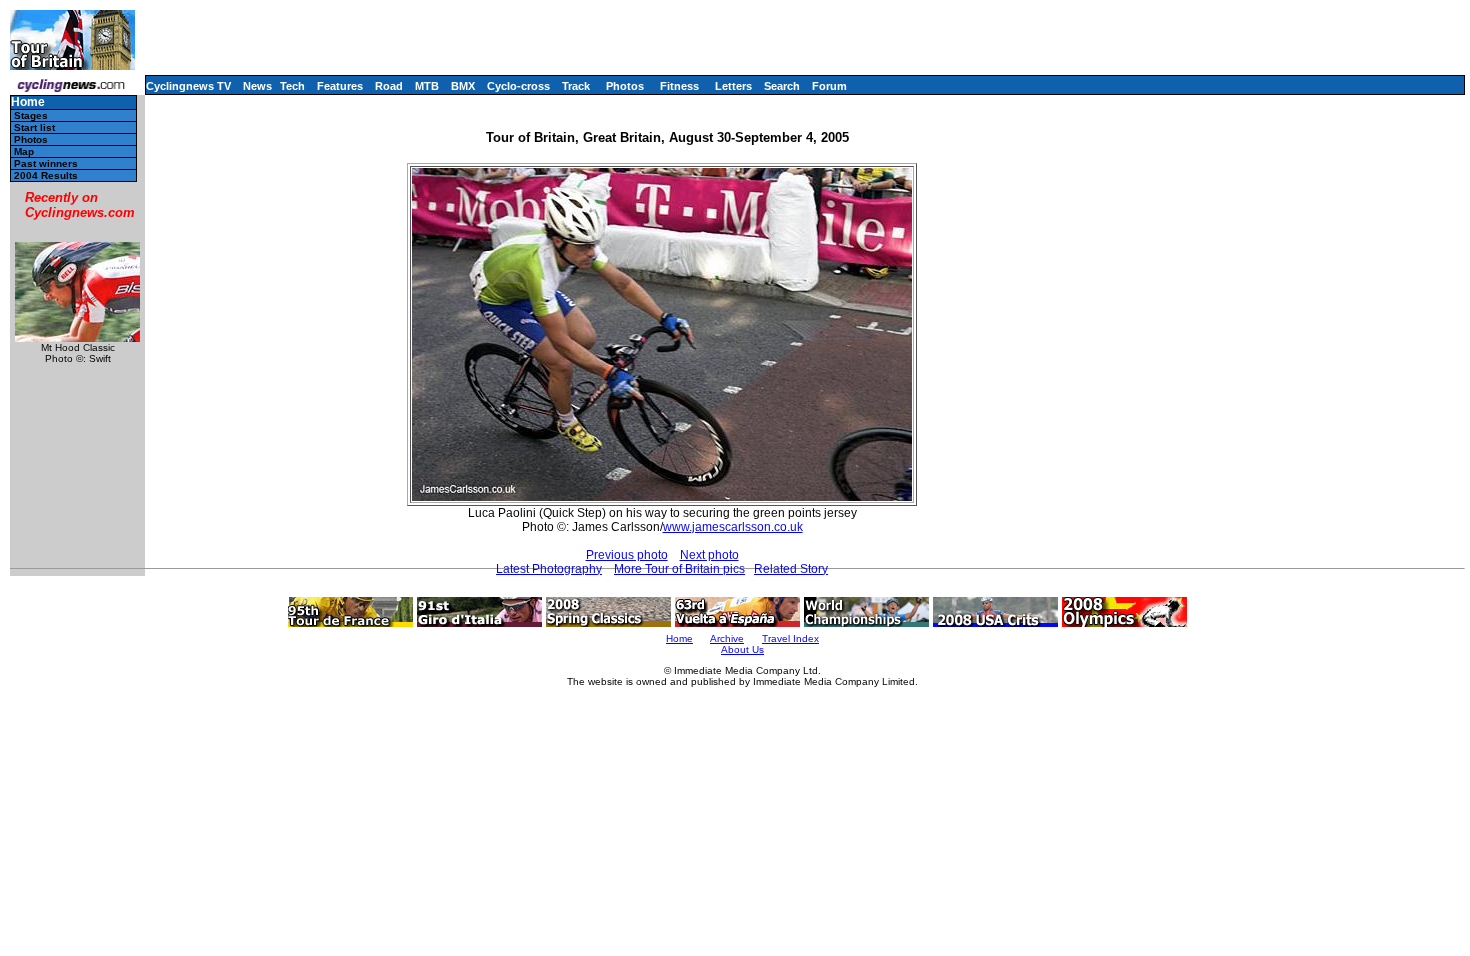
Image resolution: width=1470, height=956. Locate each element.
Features (340, 86)
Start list (34, 127)
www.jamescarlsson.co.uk (733, 527)
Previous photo (627, 555)
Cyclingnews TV (188, 86)
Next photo (709, 555)
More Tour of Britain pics (679, 569)
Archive (727, 638)
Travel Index (790, 638)
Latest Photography (549, 569)
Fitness (679, 86)
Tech (292, 86)
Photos (625, 86)
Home (28, 102)
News (257, 86)
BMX (463, 86)
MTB (427, 86)
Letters (733, 86)
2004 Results (46, 175)
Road (389, 86)
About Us (742, 649)
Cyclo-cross (518, 86)
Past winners (46, 163)
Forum (829, 86)
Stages (31, 115)
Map (24, 151)
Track (576, 86)
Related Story (791, 569)
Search (782, 86)
